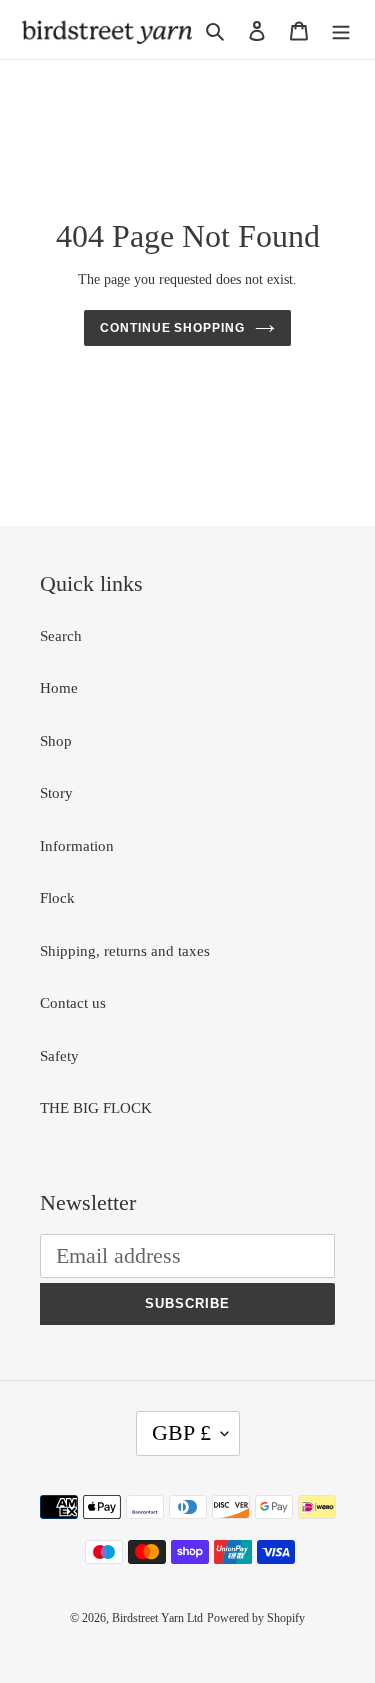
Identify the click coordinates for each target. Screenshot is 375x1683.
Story (56, 793)
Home (59, 688)
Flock (57, 898)
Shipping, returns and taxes (125, 951)
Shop (56, 741)
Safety (59, 1056)
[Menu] (341, 29)
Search (61, 636)
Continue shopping (173, 328)
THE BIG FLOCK (96, 1108)
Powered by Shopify (256, 1618)
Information (77, 846)
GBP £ (181, 1432)
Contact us (73, 1003)
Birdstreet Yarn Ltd (157, 1618)
